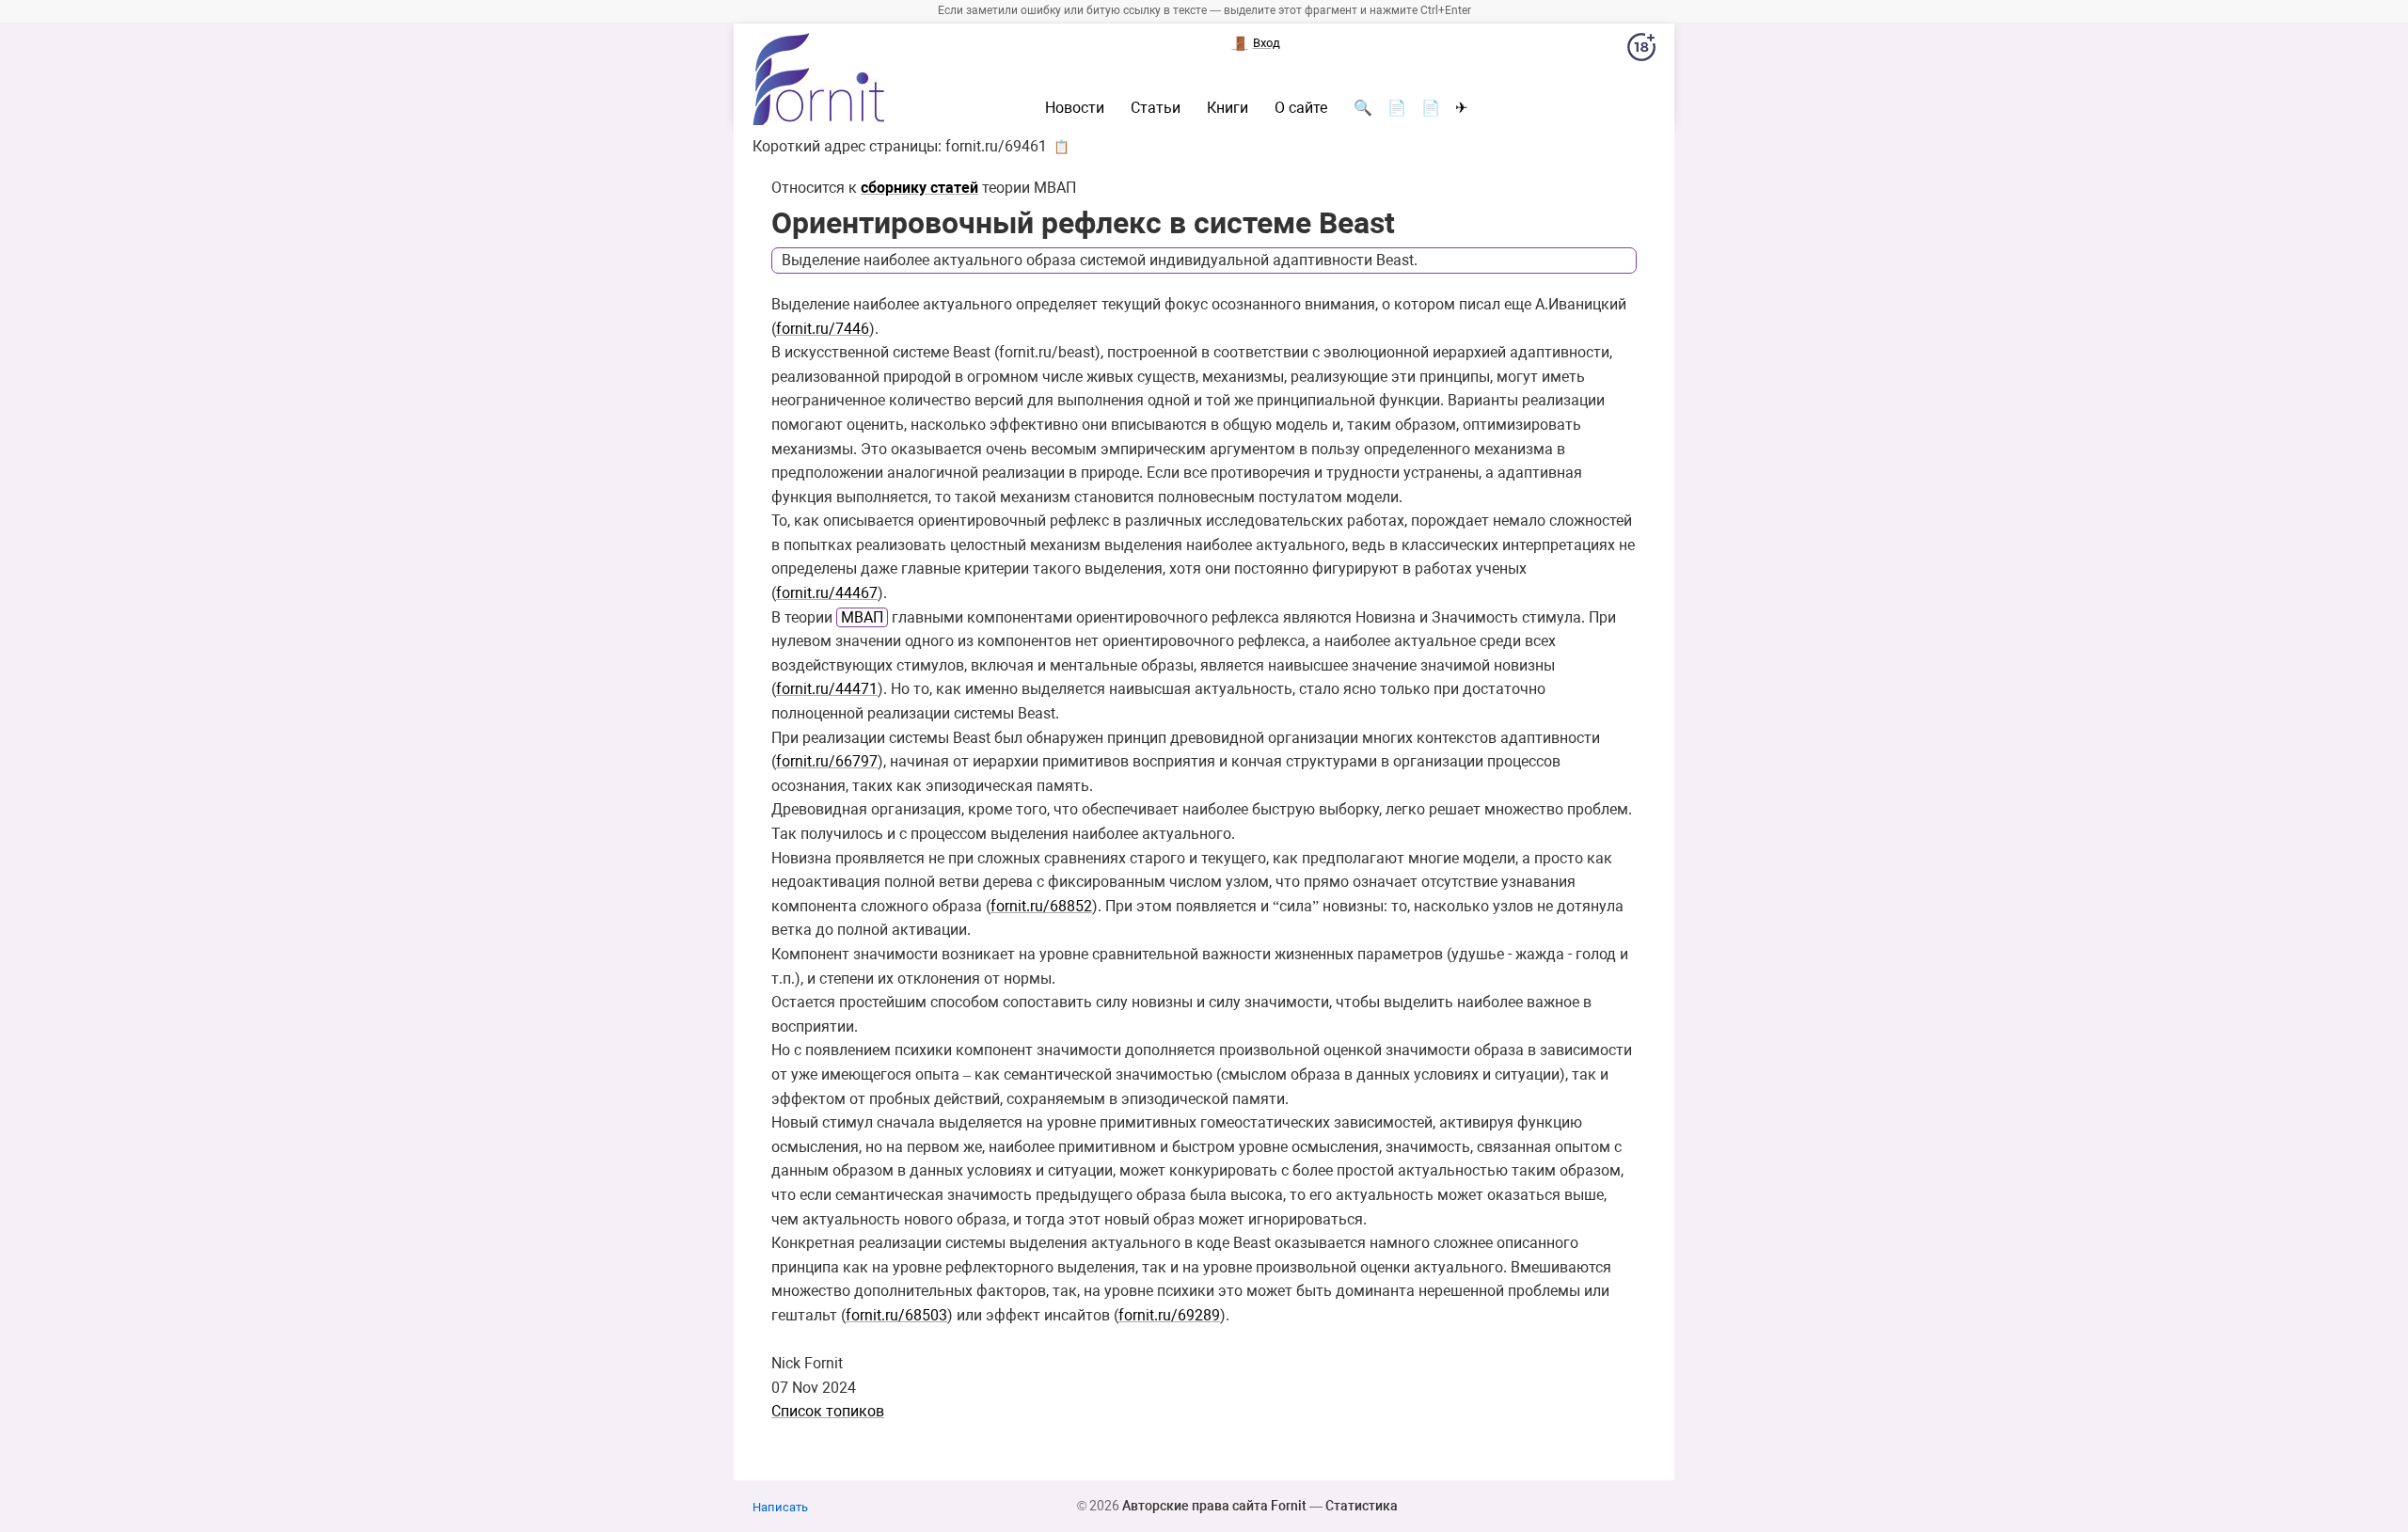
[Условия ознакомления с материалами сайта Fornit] (1641, 51)
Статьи (1156, 108)
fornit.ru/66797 (827, 761)
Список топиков (828, 1411)
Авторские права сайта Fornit (1214, 1506)
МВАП (862, 617)
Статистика (1362, 1506)
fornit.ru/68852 (1041, 906)
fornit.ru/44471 (827, 689)
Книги (1228, 108)
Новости (1075, 108)
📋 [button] (1061, 147)
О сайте (1301, 108)
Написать (780, 1507)
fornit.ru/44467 (827, 593)
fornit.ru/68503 (896, 1315)
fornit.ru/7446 (823, 329)
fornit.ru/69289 (1169, 1315)
